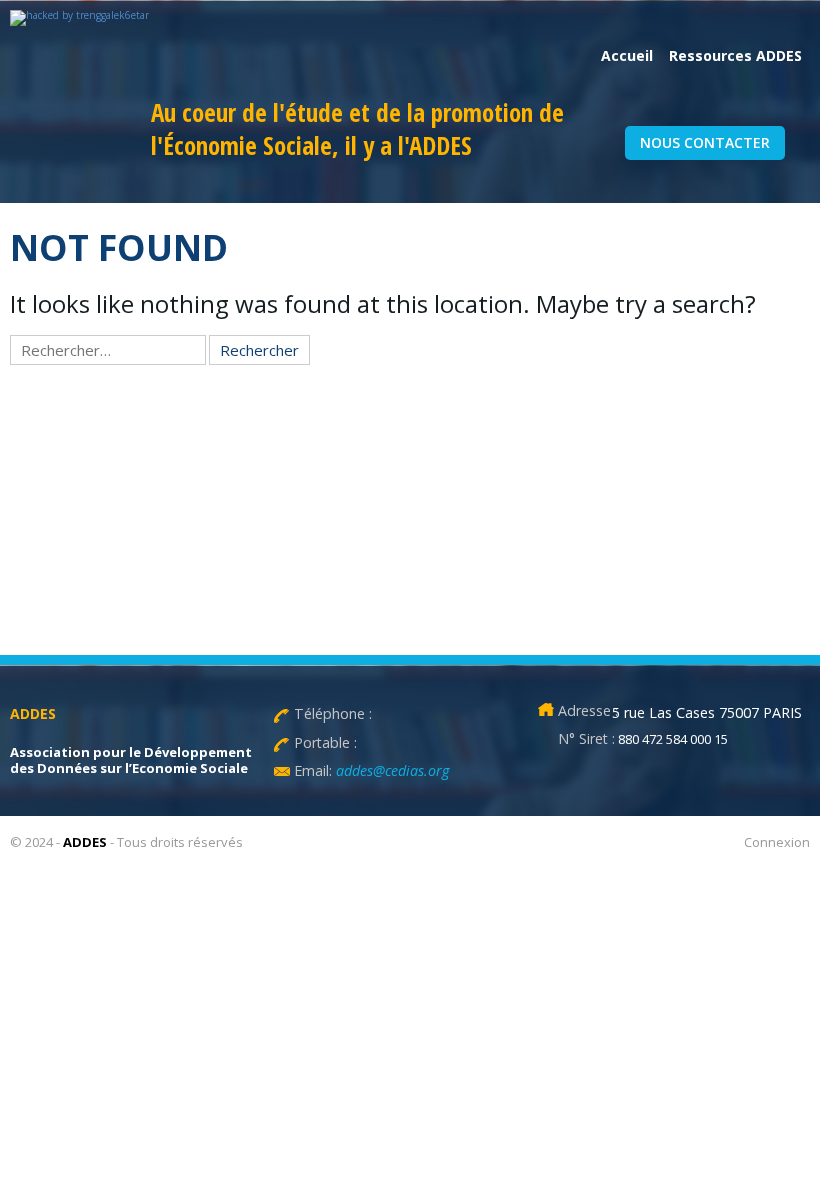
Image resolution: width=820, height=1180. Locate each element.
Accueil (627, 55)
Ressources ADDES (735, 55)
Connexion (777, 842)
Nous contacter (705, 142)
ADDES (85, 842)
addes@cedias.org (390, 770)
